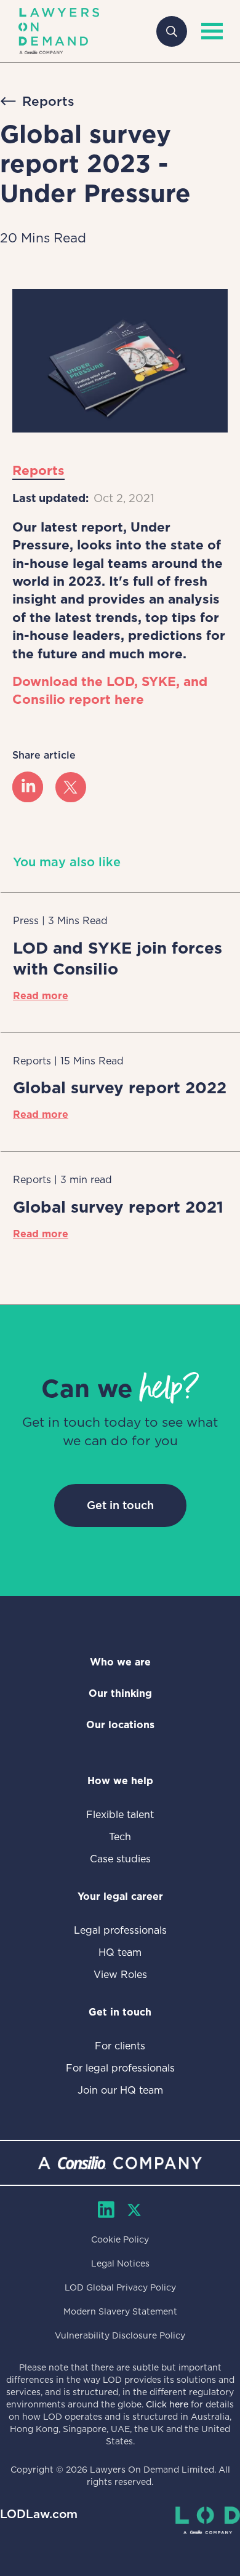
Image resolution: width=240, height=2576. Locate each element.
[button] (209, 31)
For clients (120, 2046)
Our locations (120, 1725)
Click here (167, 2404)
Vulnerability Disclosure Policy (120, 2335)
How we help (120, 1781)
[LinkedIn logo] (28, 788)
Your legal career (120, 1896)
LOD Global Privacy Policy (120, 2287)
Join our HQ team (120, 2090)
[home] (59, 31)
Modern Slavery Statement (120, 2311)
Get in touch (120, 1505)
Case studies (120, 1859)
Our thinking (120, 1693)
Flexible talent (120, 1815)
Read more (41, 996)
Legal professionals (120, 1930)
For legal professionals (120, 2068)
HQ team (120, 1952)
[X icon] (71, 788)
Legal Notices (120, 2263)
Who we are (120, 1662)
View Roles (120, 1975)
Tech (120, 1837)
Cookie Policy (120, 2239)
